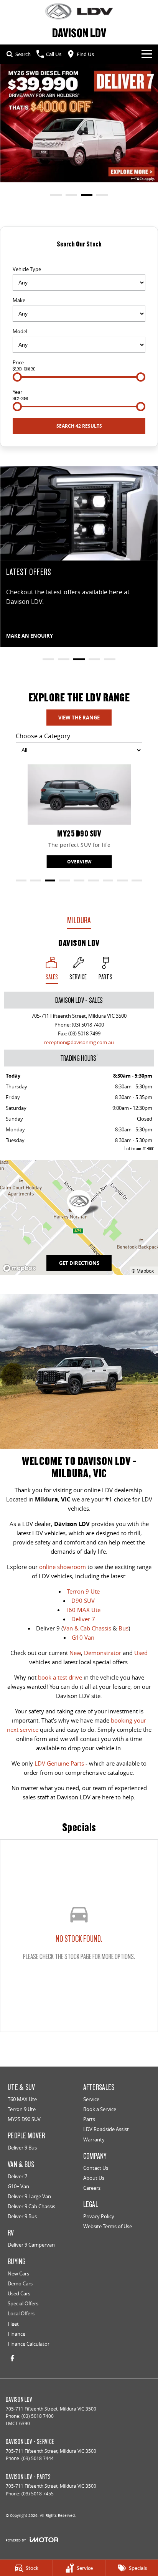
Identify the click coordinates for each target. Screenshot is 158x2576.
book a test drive (60, 1677)
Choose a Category (43, 736)
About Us (94, 2178)
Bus (123, 1628)
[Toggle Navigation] (147, 54)
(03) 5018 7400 (88, 1025)
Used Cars (19, 2293)
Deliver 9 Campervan (31, 2245)
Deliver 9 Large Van (29, 2196)
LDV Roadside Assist (106, 2129)
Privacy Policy (99, 2216)
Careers (92, 2188)
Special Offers (23, 2303)
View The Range (79, 718)
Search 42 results (79, 426)
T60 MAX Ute (83, 1610)
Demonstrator (103, 1653)
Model (20, 331)
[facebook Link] (12, 2358)
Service (91, 2099)
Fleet (13, 2324)
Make (19, 300)
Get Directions (79, 1263)
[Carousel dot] (56, 195)
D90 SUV (83, 1600)
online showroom (63, 1567)
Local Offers (21, 2313)
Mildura (79, 920)
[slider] (17, 377)
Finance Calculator (29, 2344)
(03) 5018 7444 (38, 2458)
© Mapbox (143, 1271)
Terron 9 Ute (83, 1591)
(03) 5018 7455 (38, 2494)
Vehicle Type (27, 269)
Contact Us (96, 2168)
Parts (89, 2119)
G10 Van (83, 1637)
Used (141, 1653)
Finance (16, 2334)
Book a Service (100, 2109)
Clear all (79, 257)
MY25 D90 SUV (24, 2119)
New (75, 1653)
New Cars (18, 2273)
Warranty (94, 2140)
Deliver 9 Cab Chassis (31, 2206)
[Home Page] (79, 11)
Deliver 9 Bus (22, 2148)
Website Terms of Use (108, 2226)
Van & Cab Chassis (87, 1628)
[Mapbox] (21, 1268)
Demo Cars (20, 2283)
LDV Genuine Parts (59, 1763)
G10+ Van (18, 2186)
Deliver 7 (83, 1619)
